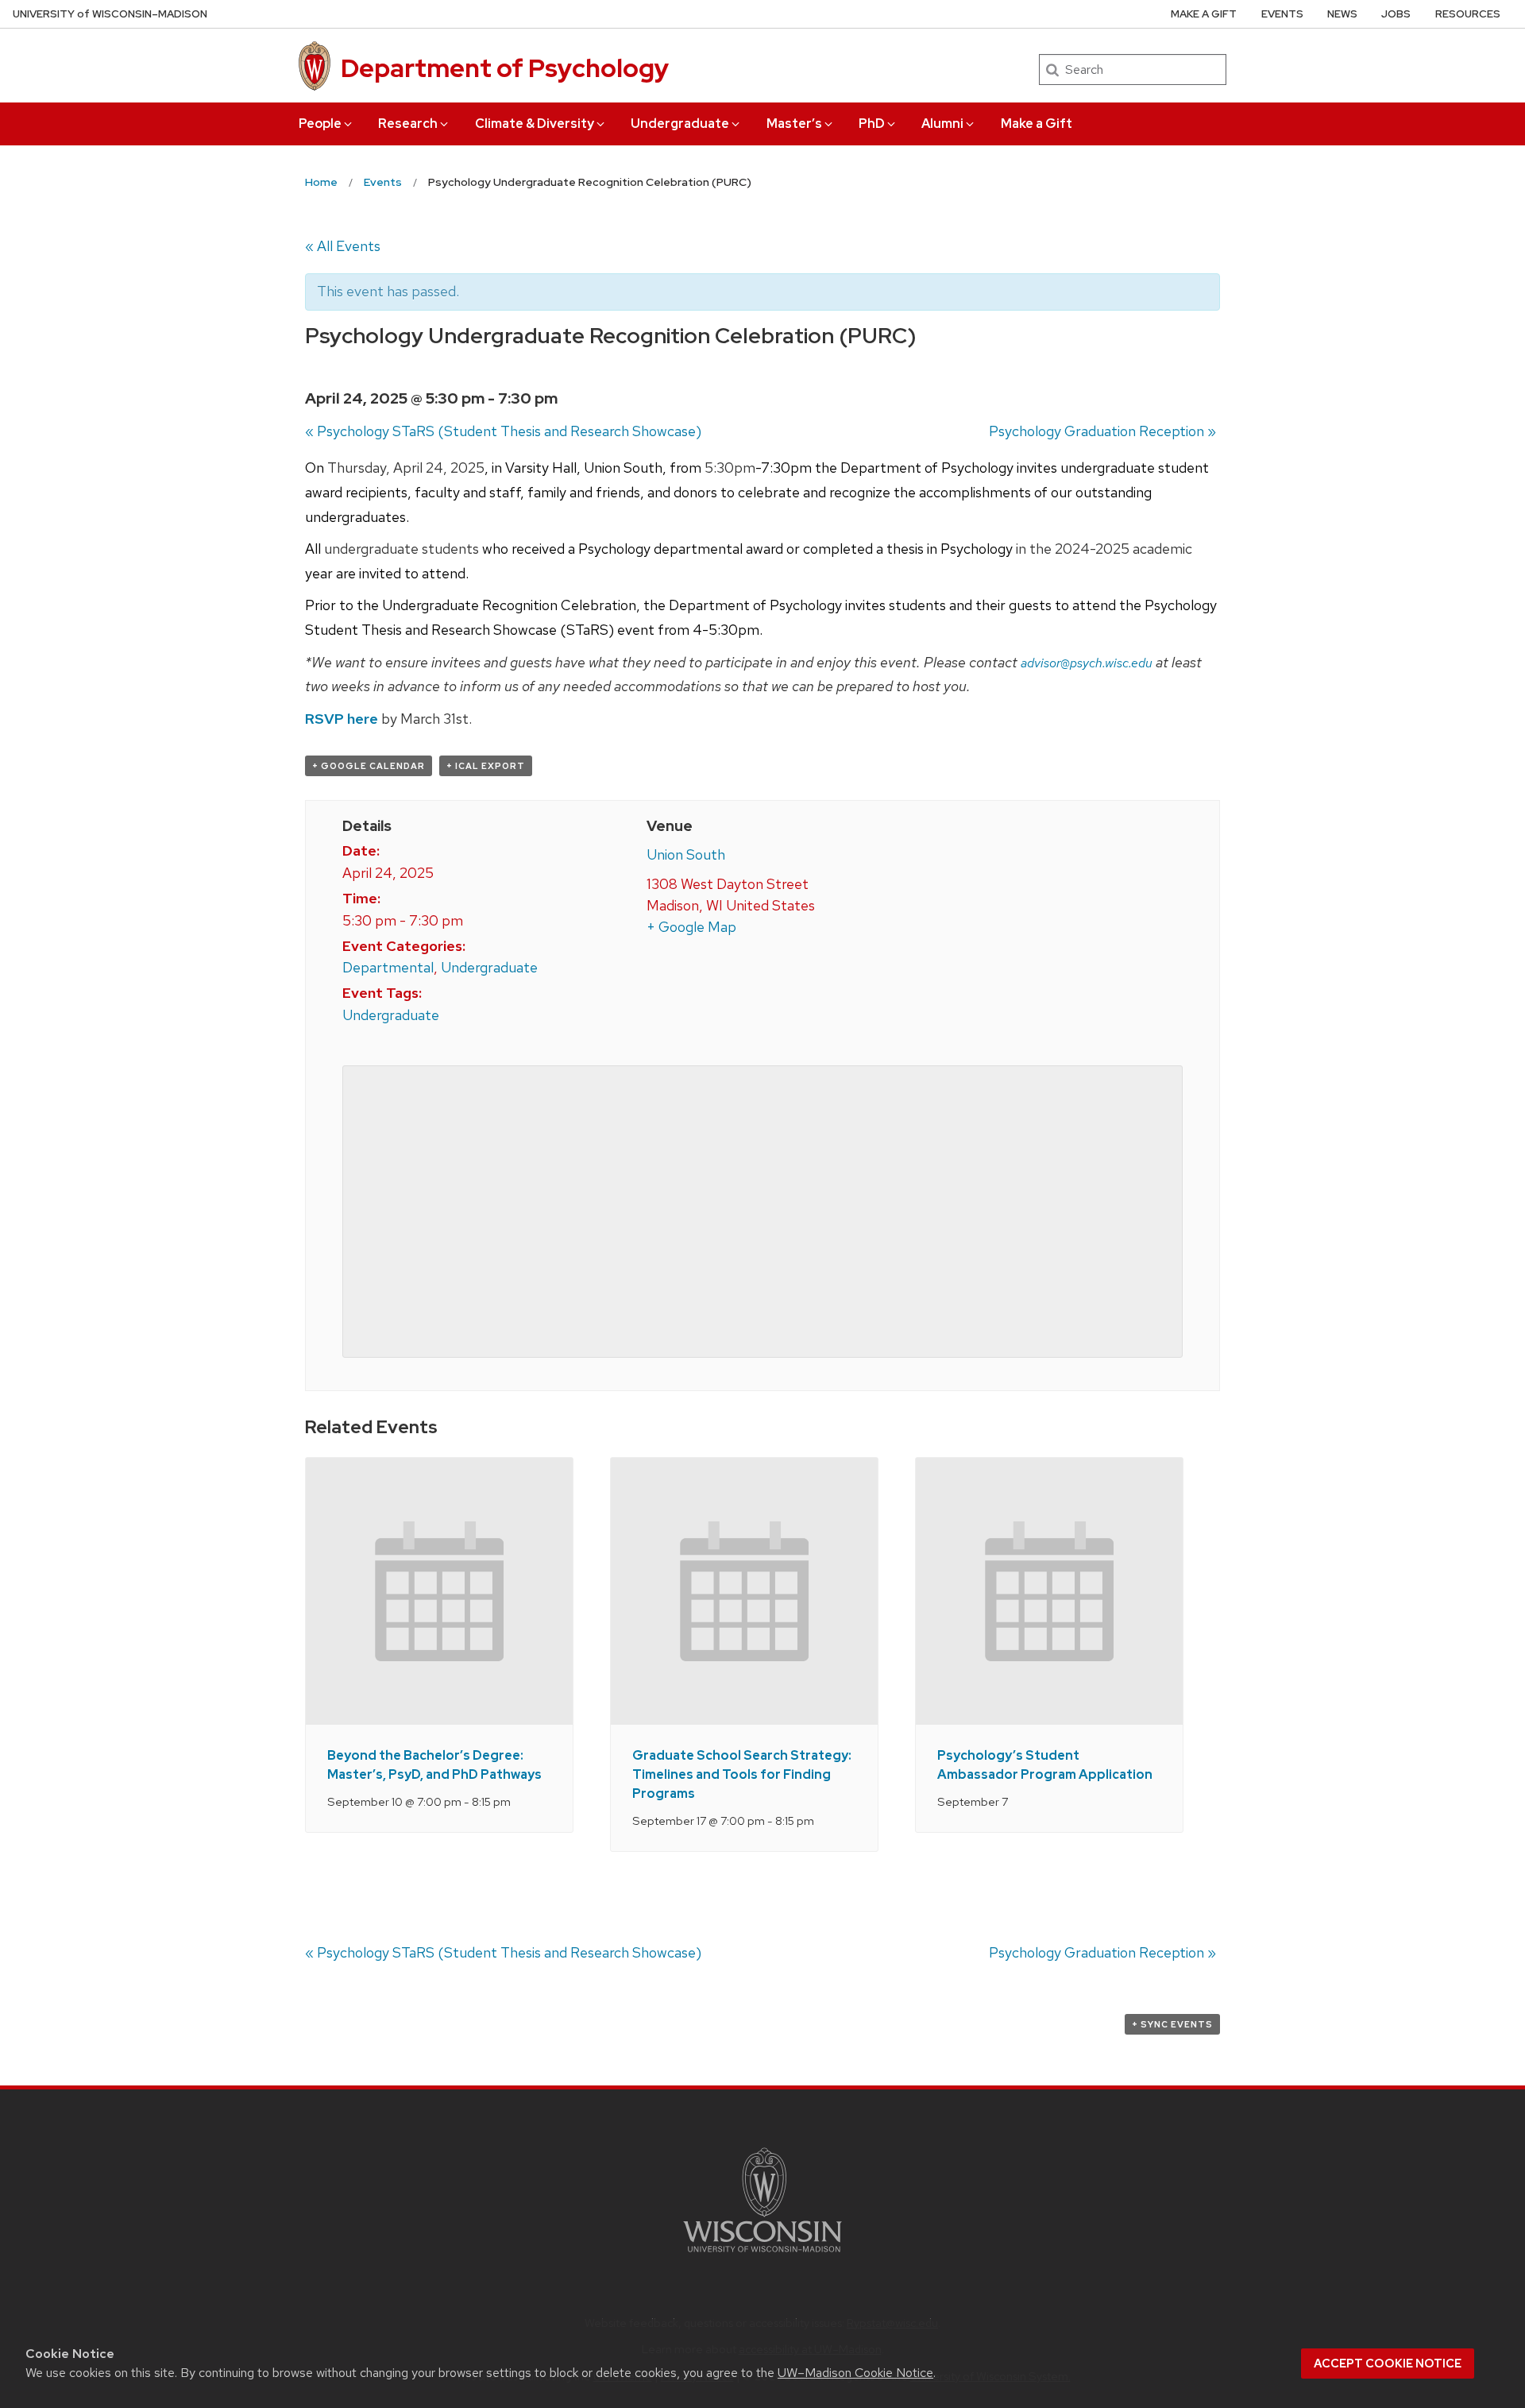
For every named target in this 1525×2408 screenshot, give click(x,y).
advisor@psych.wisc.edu (1087, 663)
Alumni (942, 124)
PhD (872, 124)
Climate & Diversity (535, 124)
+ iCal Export (486, 766)
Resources (1468, 14)
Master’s (794, 124)
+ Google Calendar (369, 766)
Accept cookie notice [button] (1388, 2364)
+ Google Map (691, 927)
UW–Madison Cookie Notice (855, 2373)
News (1342, 14)
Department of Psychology (505, 68)
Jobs (1396, 14)
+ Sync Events (1172, 2024)
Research (408, 124)
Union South (686, 854)
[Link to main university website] (762, 2255)
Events (1282, 14)
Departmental (388, 967)
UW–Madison (110, 14)
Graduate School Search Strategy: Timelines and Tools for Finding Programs (742, 1774)
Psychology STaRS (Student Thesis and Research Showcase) (503, 431)
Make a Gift (1037, 124)
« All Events (343, 246)
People (320, 124)
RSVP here (342, 719)
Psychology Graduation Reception (1102, 431)
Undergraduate (680, 124)
